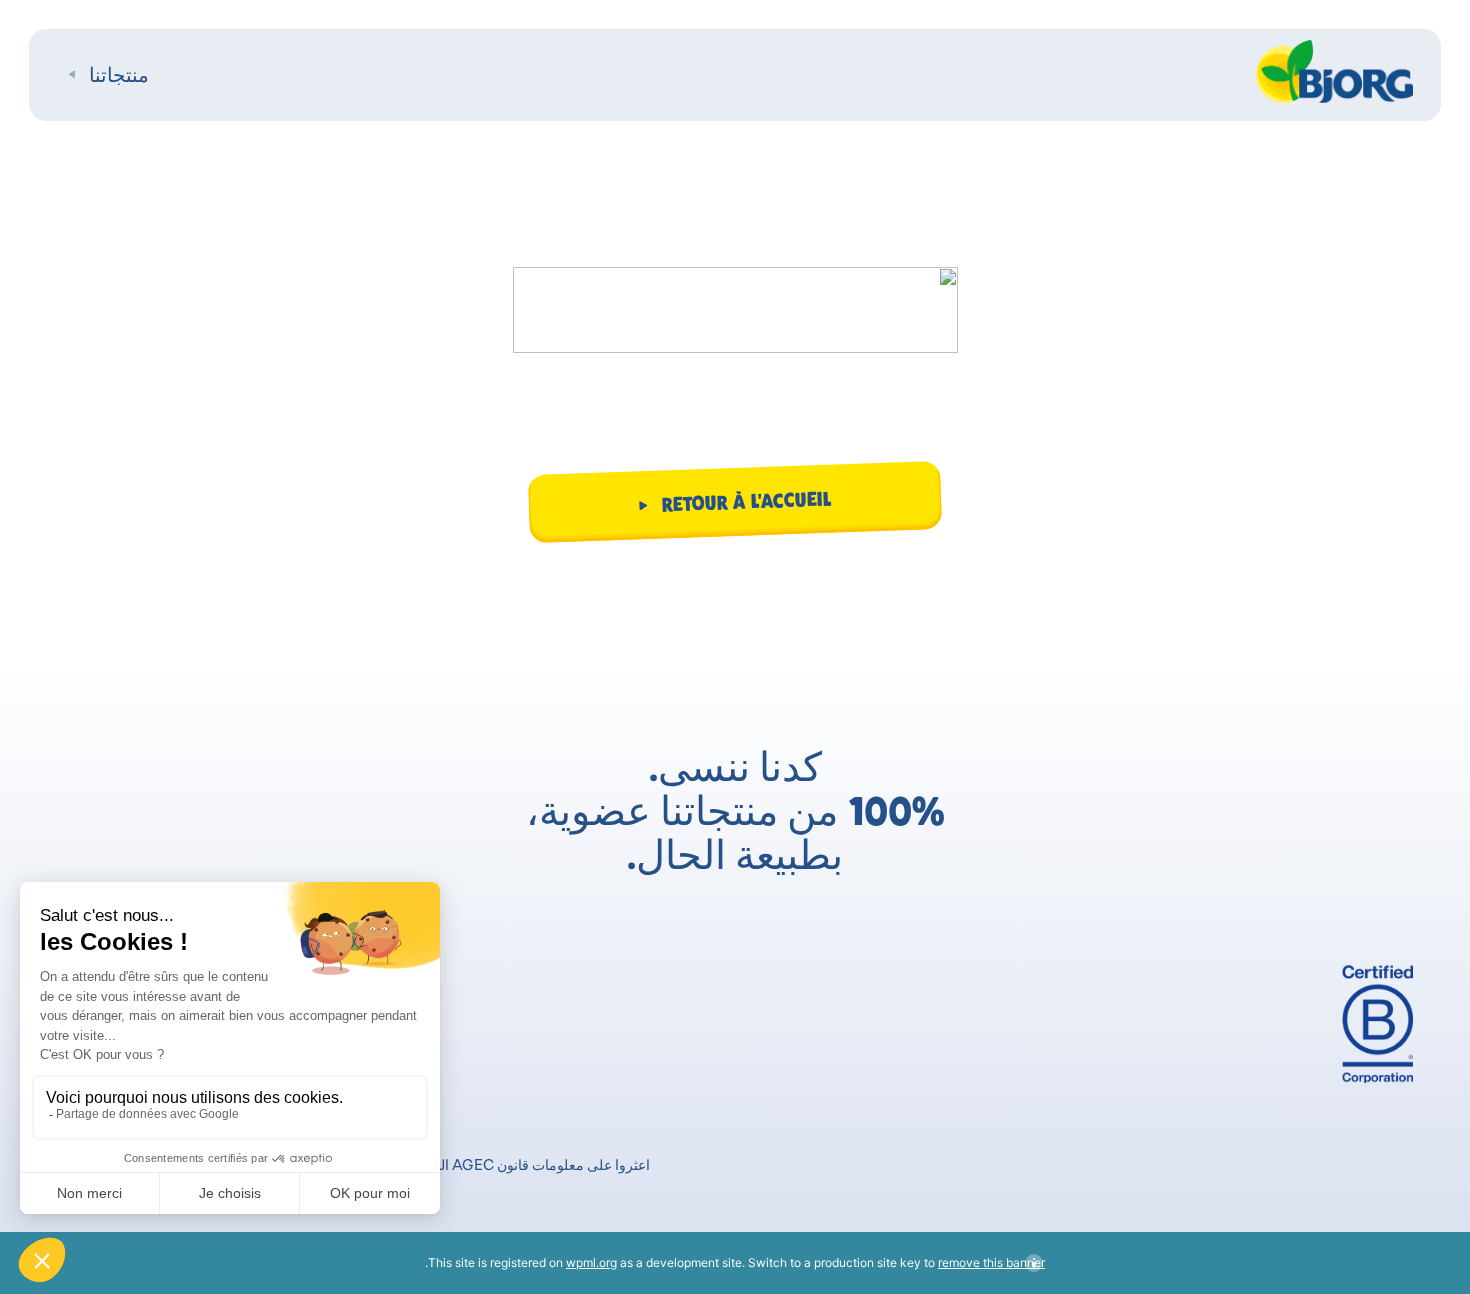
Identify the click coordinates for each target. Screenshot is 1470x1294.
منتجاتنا (119, 75)
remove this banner (991, 1262)
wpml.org (591, 1262)
